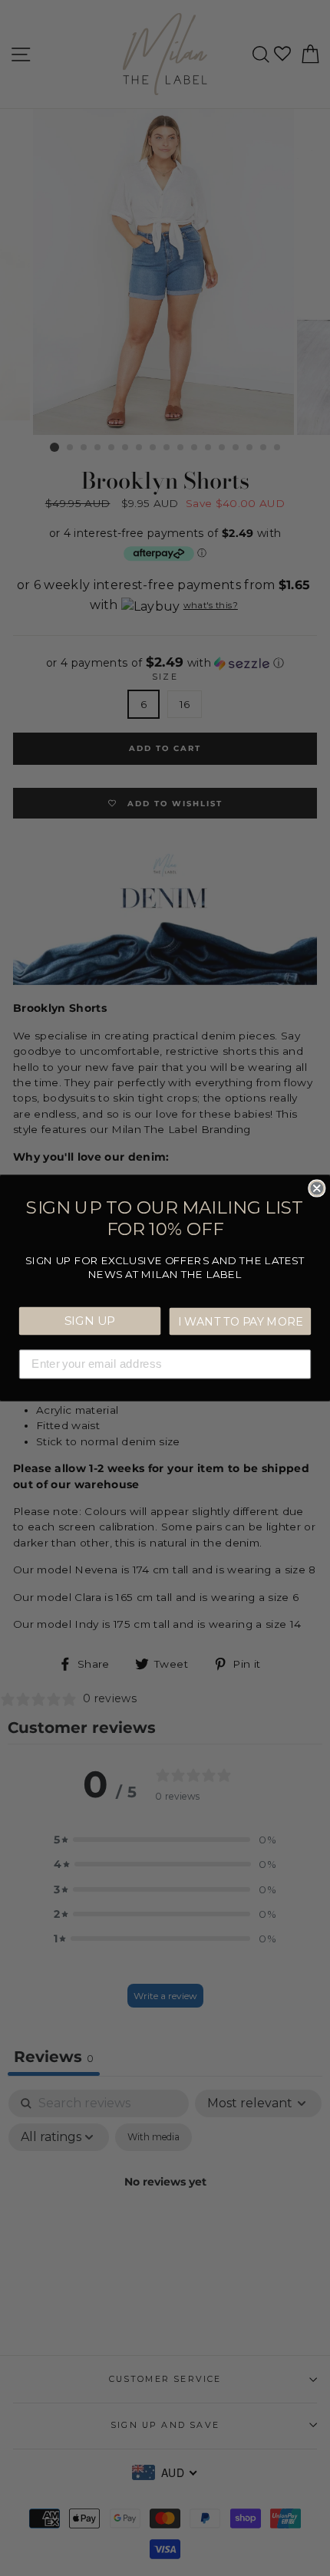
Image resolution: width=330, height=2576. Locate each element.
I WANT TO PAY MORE (240, 1321)
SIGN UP (90, 1320)
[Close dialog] (317, 1188)
